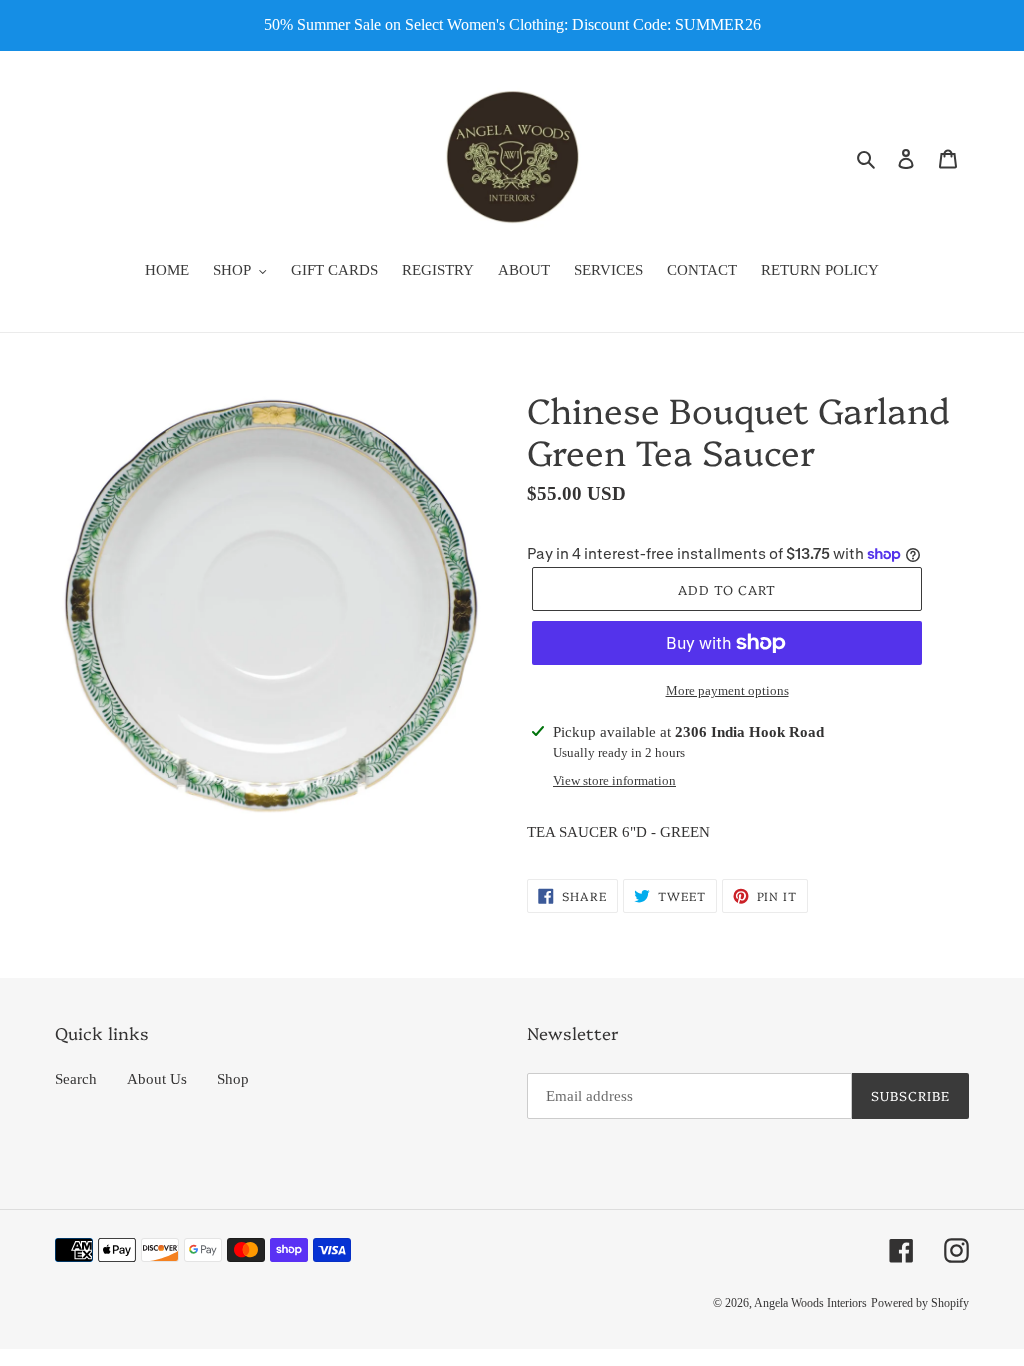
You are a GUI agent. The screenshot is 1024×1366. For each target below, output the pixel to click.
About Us (157, 1079)
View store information (614, 780)
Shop (233, 1079)
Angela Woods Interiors (810, 1303)
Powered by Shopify (920, 1303)
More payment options (727, 690)
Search (76, 1079)
